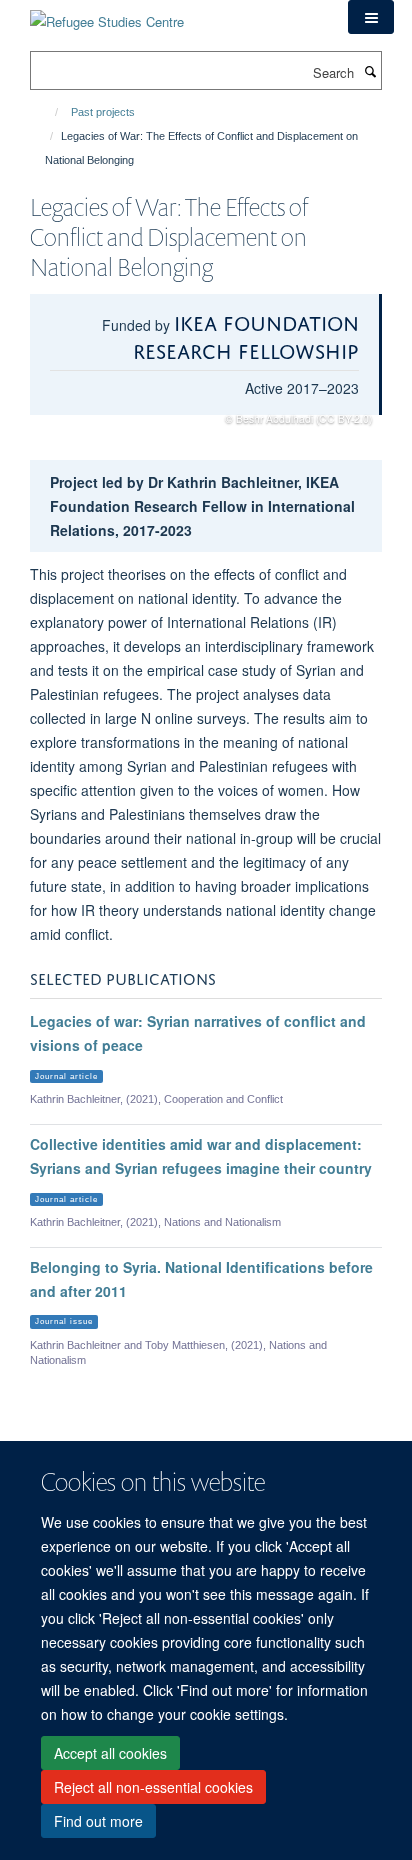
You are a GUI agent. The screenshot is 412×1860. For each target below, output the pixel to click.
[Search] (370, 71)
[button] (371, 17)
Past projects (103, 112)
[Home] (47, 112)
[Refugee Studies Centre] (107, 14)
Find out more (98, 1821)
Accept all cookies (110, 1753)
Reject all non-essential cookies (153, 1787)
